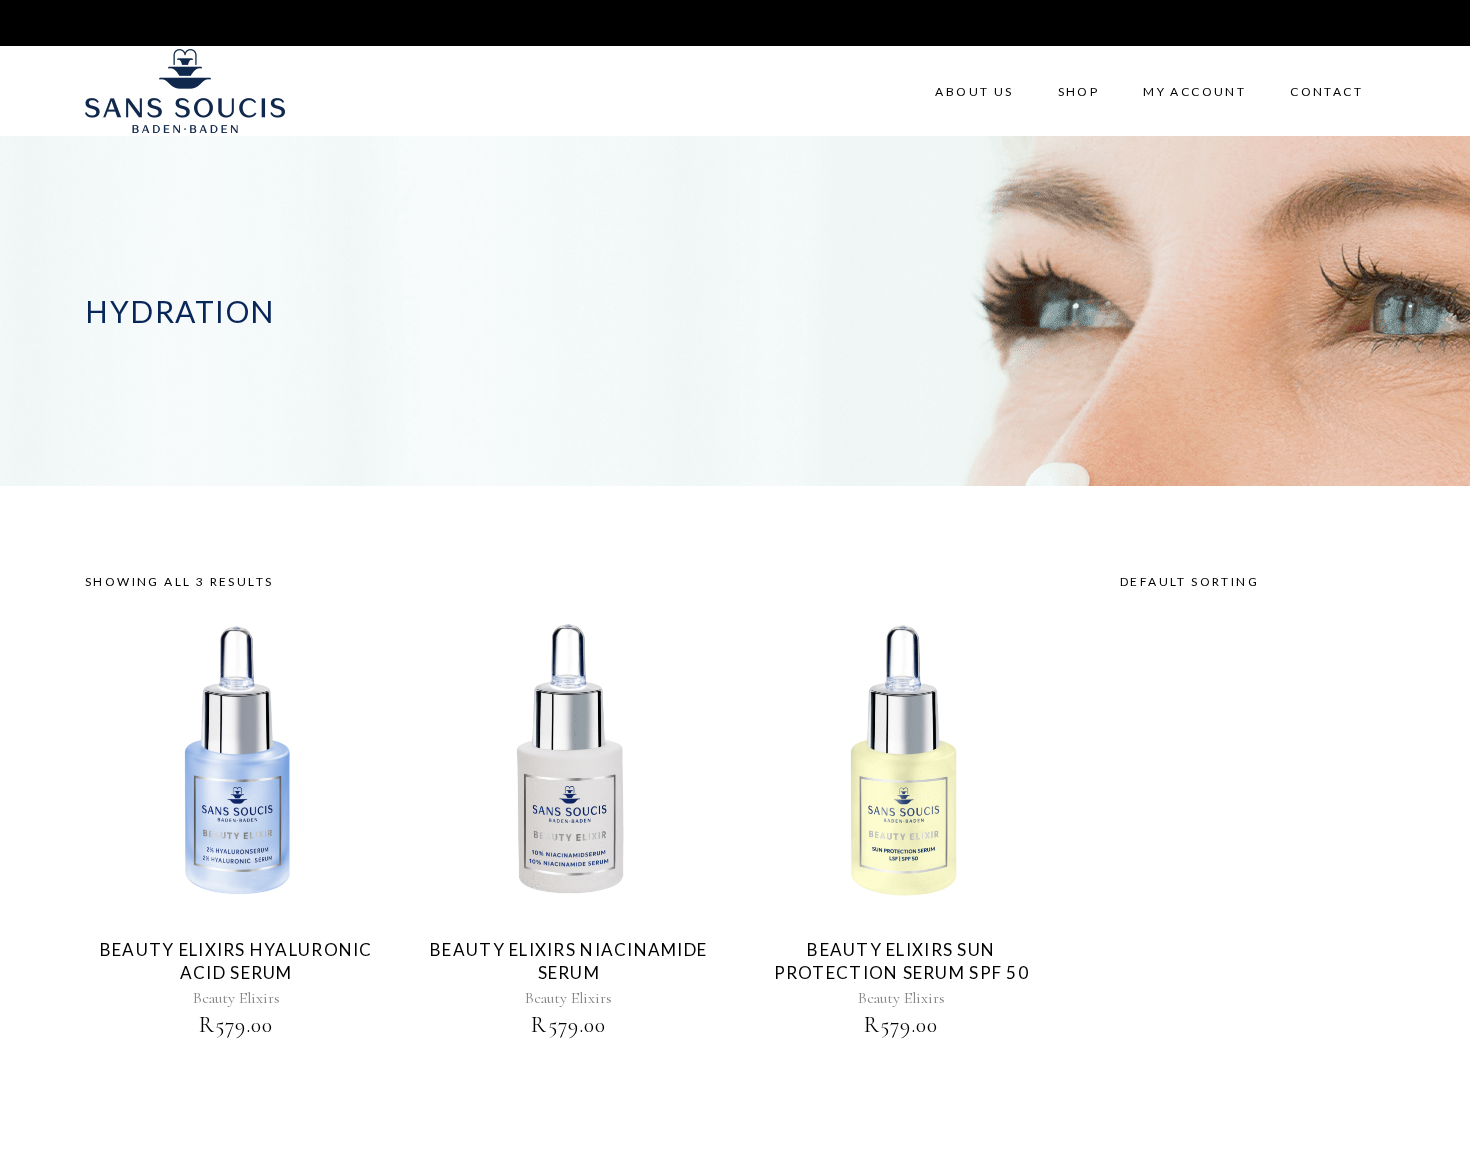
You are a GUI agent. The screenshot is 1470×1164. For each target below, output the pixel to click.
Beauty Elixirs (236, 998)
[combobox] (1245, 582)
